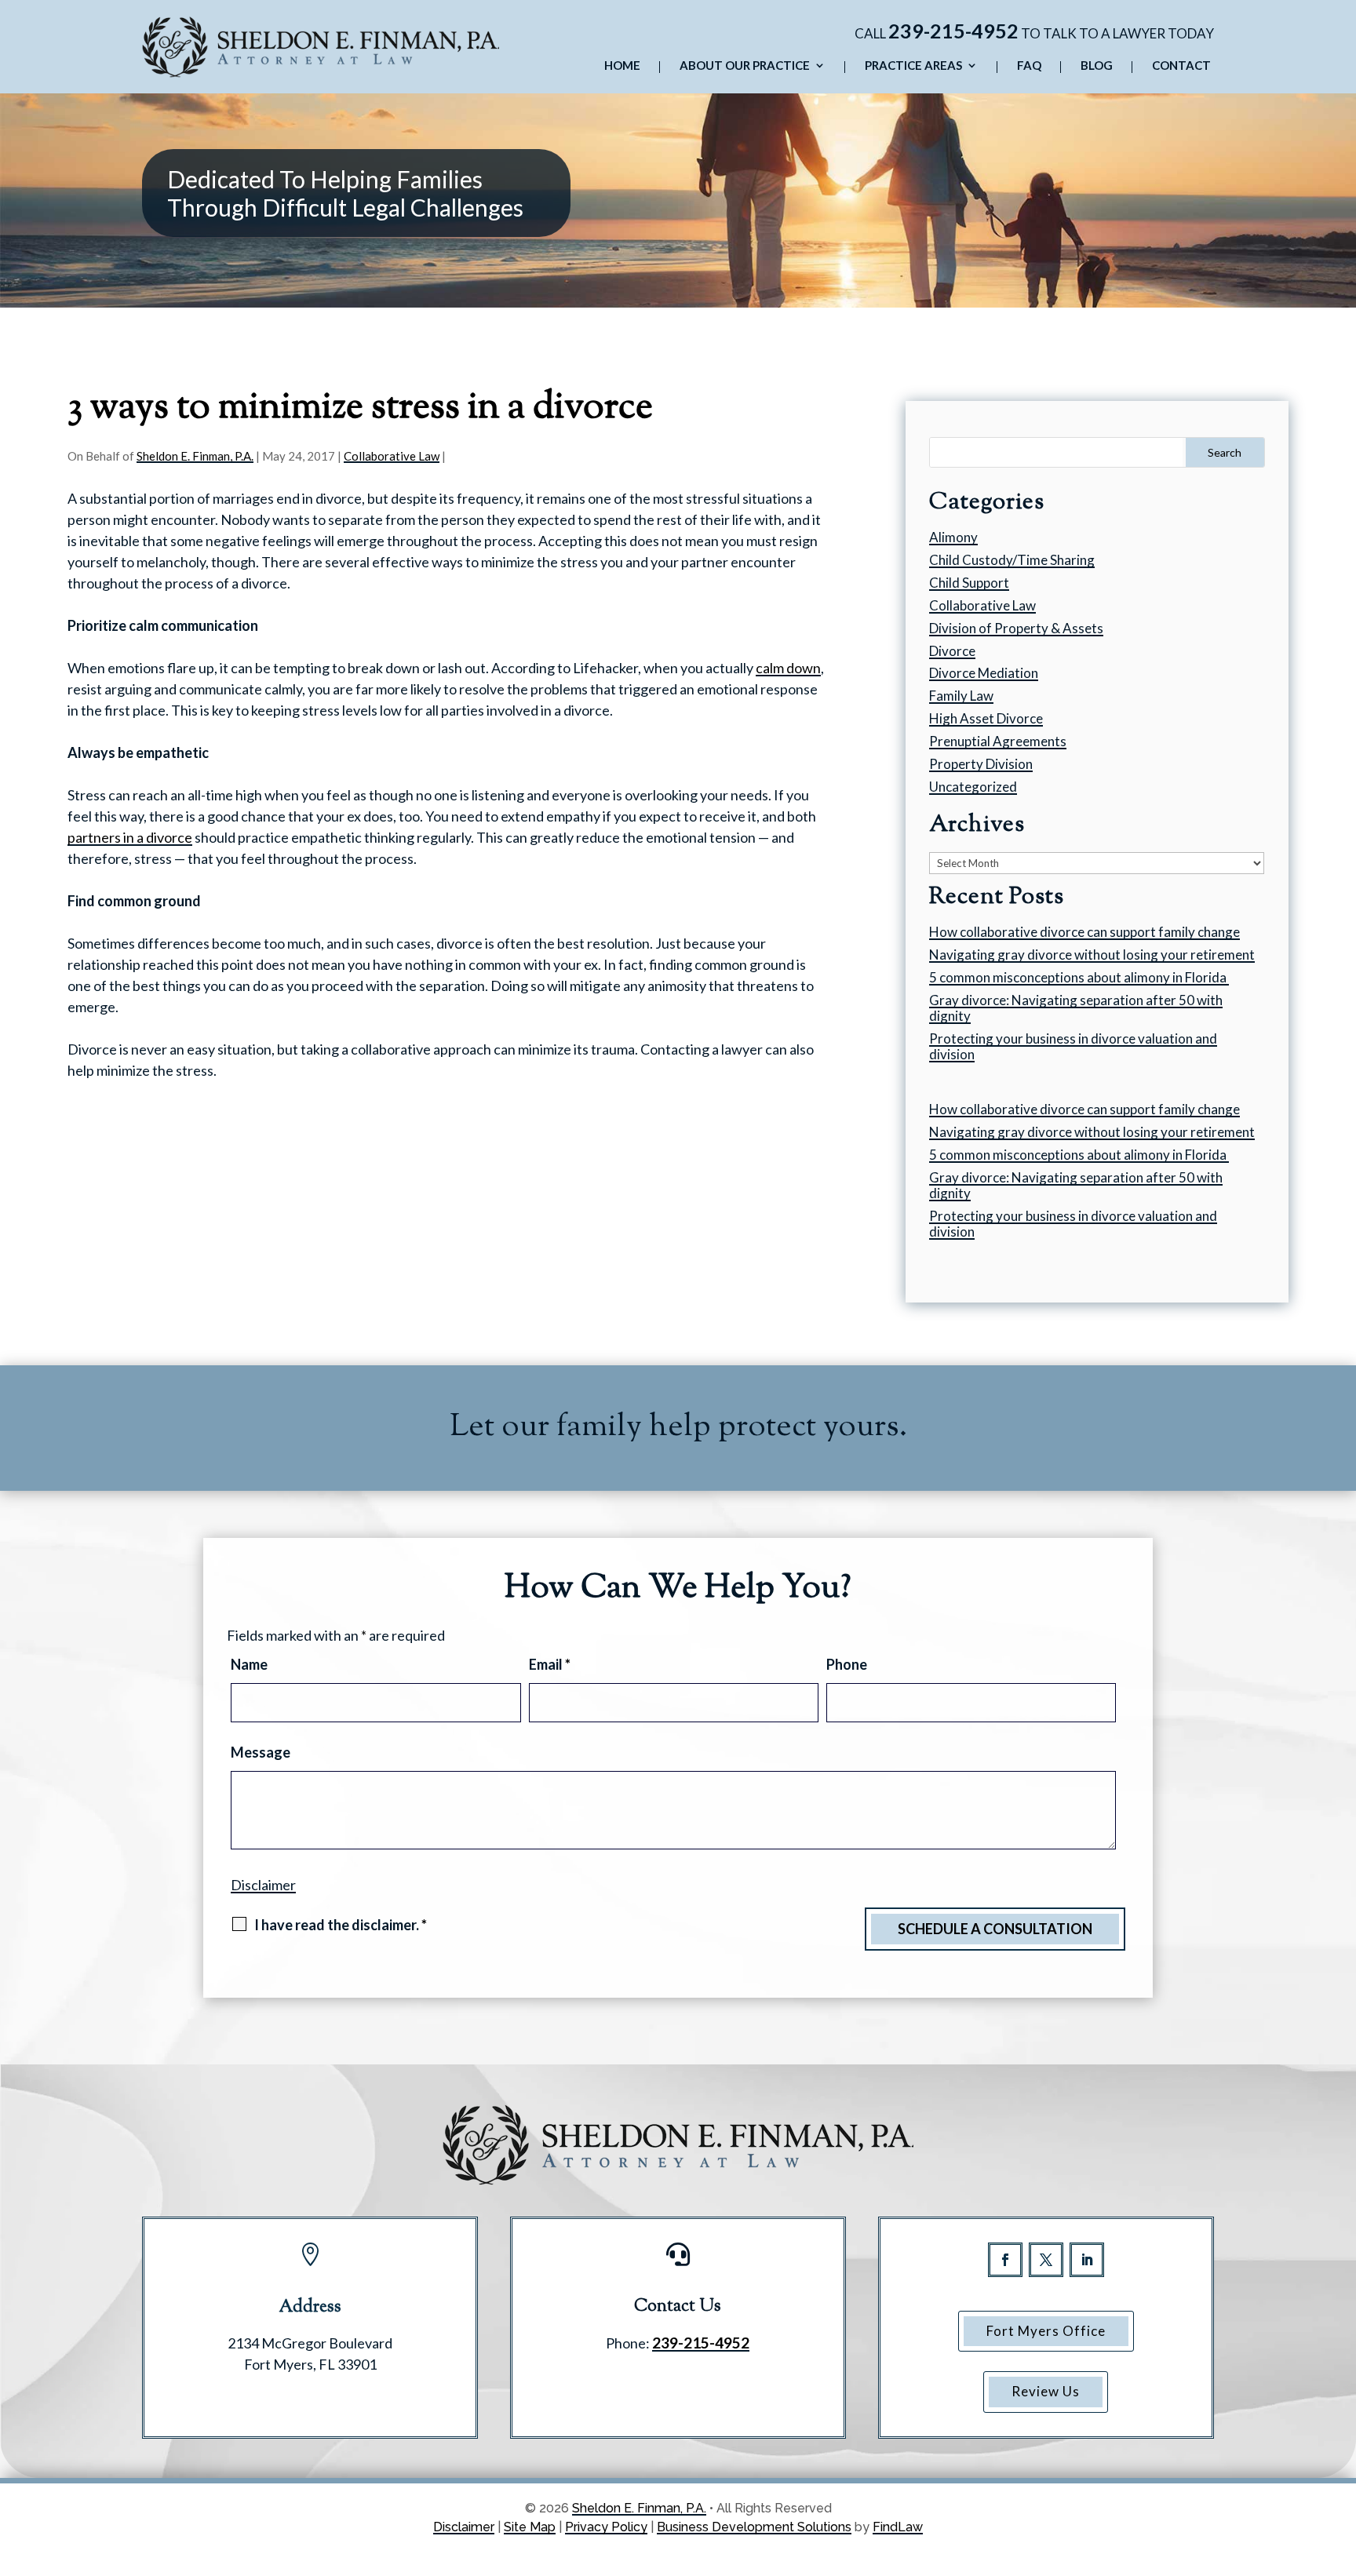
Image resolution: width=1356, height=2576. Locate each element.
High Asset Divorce (986, 718)
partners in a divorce (130, 837)
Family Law (961, 696)
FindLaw (898, 2527)
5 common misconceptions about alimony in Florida (1079, 977)
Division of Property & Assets (1016, 628)
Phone (847, 1664)
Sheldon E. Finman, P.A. (195, 456)
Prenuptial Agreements (998, 741)
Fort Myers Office (1046, 2331)
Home (622, 66)
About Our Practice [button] (745, 66)
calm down (788, 668)
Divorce (952, 651)
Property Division (981, 764)
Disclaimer (263, 1885)
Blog (1097, 66)
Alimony (953, 537)
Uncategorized (973, 787)
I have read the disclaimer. (341, 1925)
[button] (1340, 2462)
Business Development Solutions (754, 2527)
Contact (1181, 66)
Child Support (969, 583)
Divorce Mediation (984, 673)
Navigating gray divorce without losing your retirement (1092, 955)
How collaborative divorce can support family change (1084, 932)
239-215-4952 (953, 31)
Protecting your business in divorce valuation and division (1073, 1046)
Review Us (1046, 2391)
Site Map (530, 2527)
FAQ (1029, 66)
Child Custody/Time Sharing (1012, 560)
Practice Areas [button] (913, 66)
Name (249, 1664)
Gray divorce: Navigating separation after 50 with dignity (1076, 1008)
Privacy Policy (606, 2527)
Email (550, 1664)
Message (261, 1752)
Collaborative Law (392, 456)
